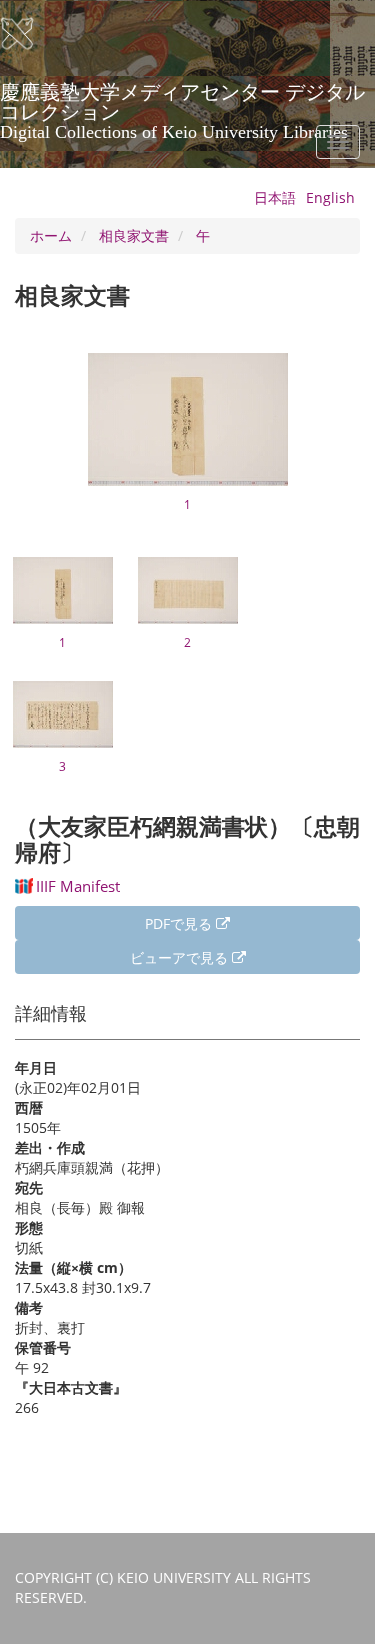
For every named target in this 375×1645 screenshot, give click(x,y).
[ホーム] (30, 34)
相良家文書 (134, 235)
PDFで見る (180, 923)
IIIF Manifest (78, 886)
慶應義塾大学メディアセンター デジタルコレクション (182, 99)
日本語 (275, 197)
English (330, 197)
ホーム (51, 235)
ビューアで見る (181, 957)
